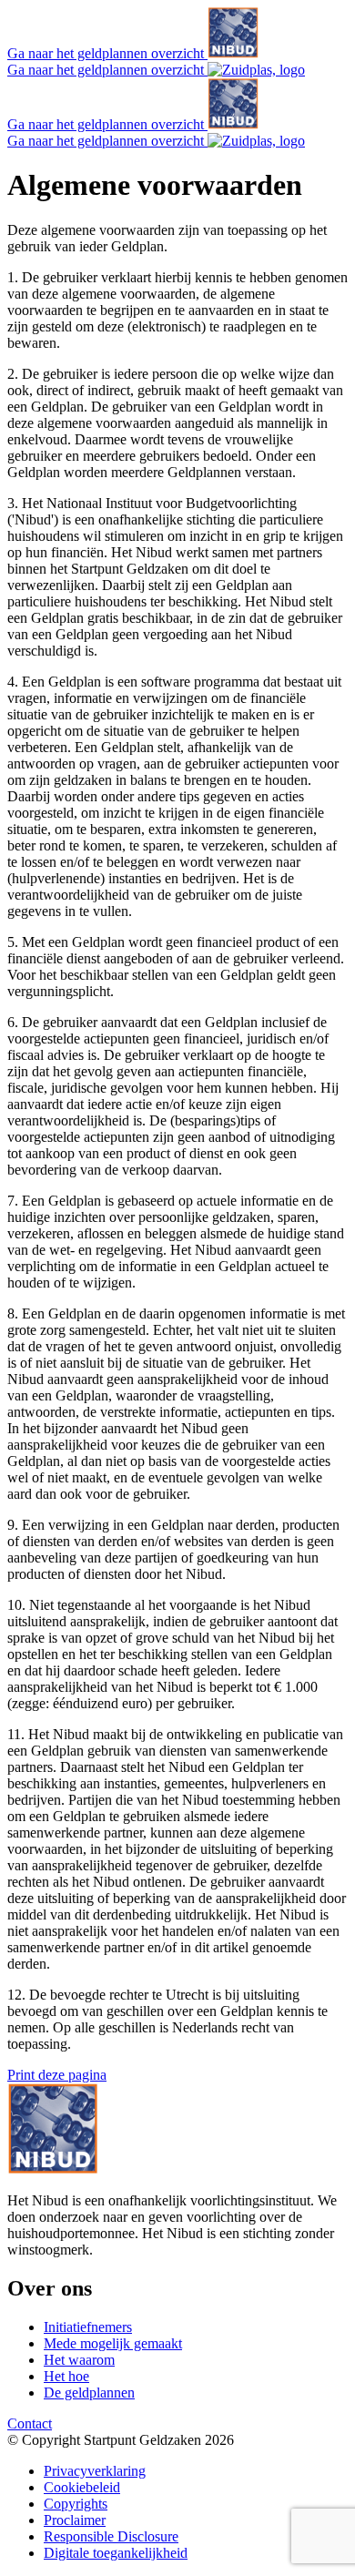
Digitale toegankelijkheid (116, 2553)
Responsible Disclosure (111, 2536)
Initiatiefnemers (88, 2327)
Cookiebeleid (82, 2487)
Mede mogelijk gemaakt (113, 2343)
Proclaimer (75, 2520)
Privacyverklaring (95, 2471)
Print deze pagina (57, 2075)
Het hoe (66, 2376)
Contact (30, 2423)
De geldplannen (89, 2393)
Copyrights (76, 2504)
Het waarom (79, 2360)
